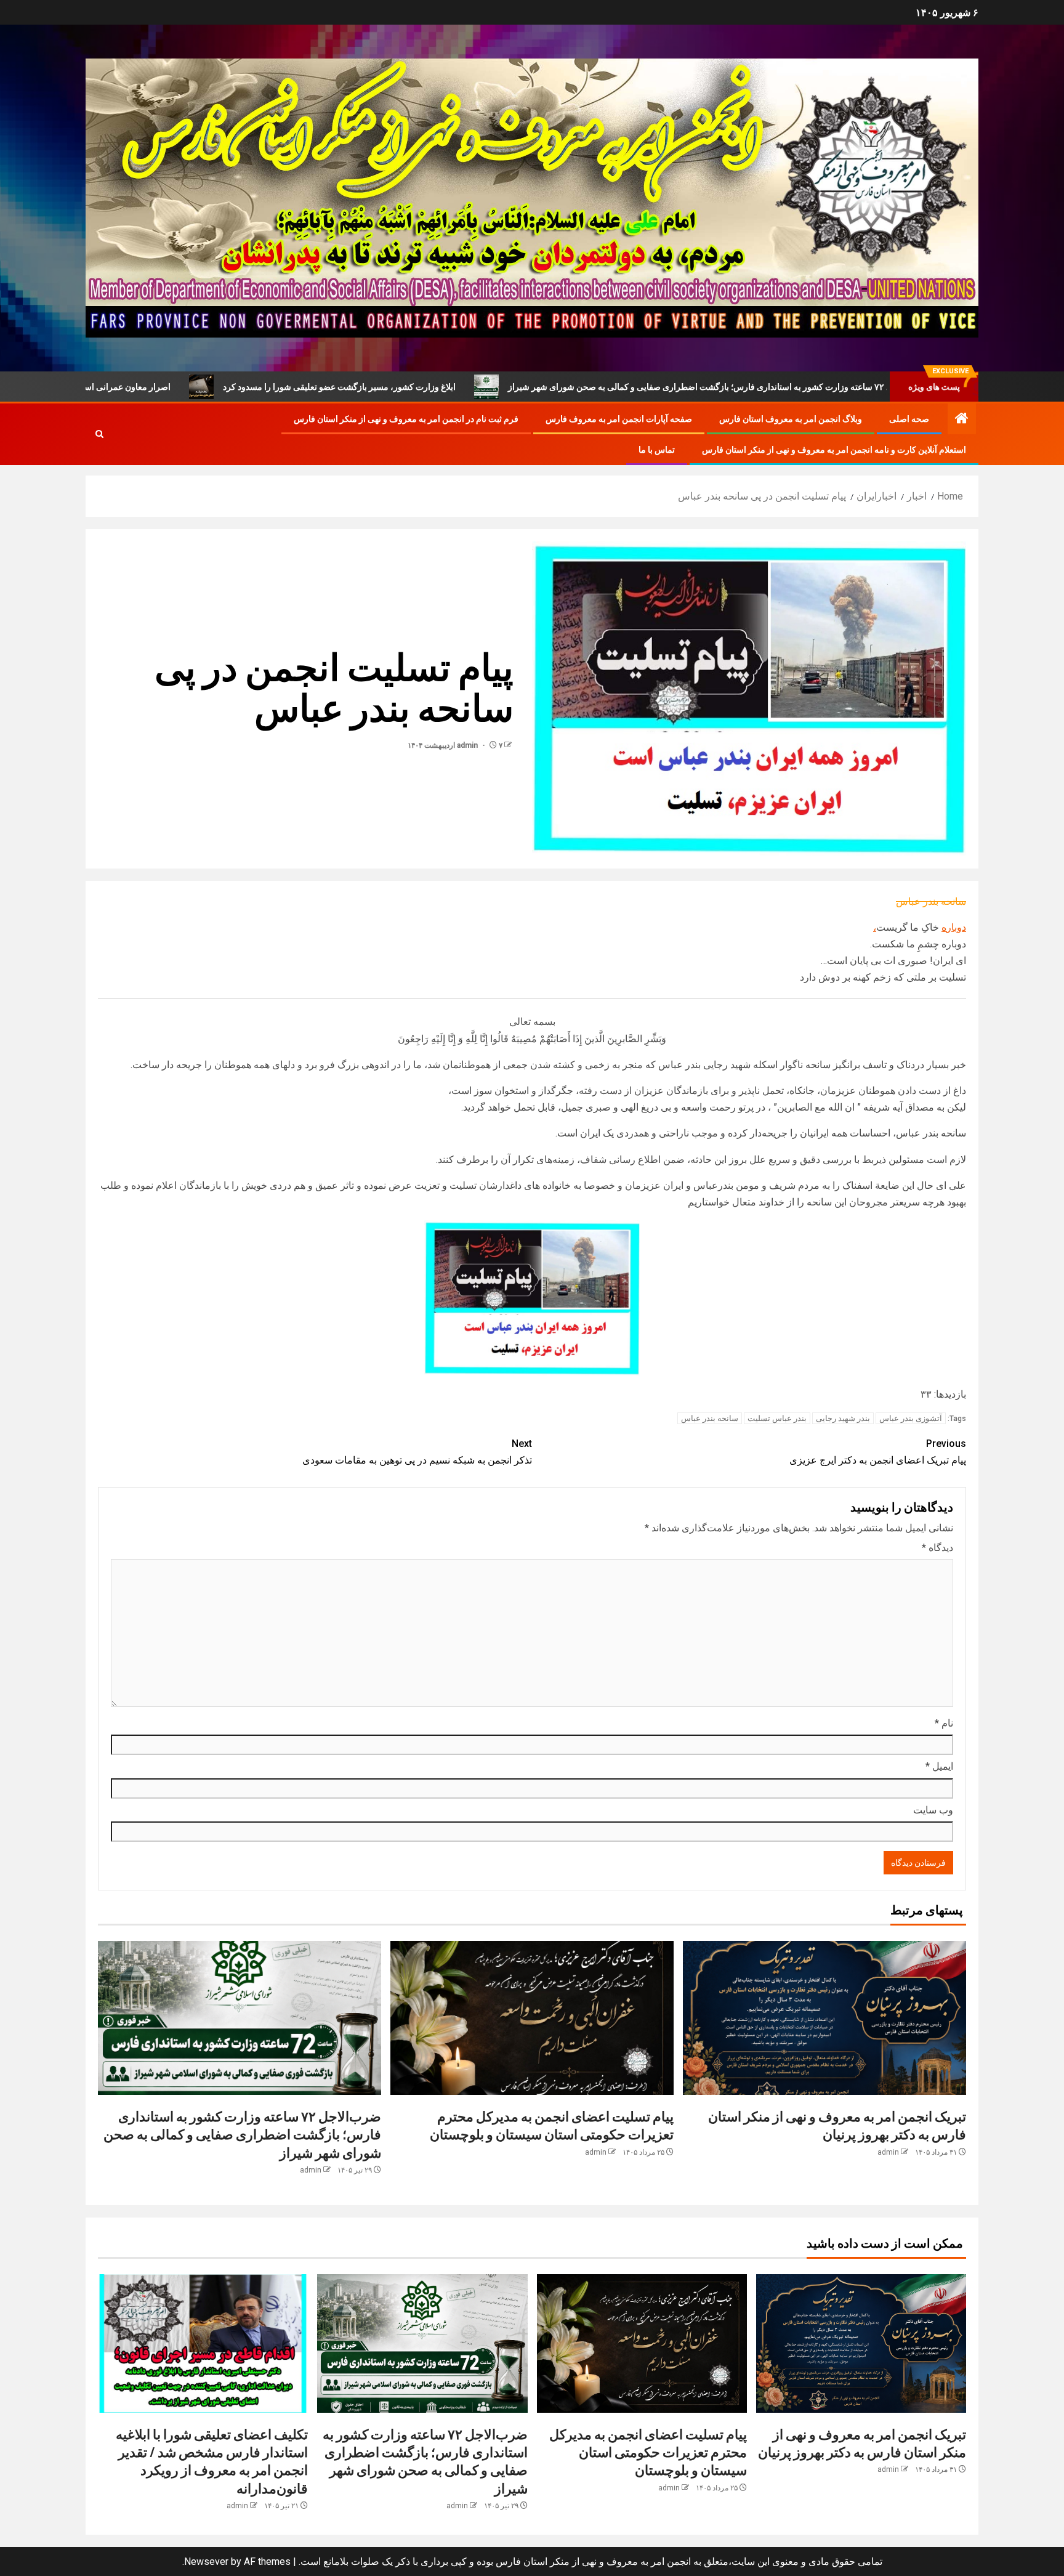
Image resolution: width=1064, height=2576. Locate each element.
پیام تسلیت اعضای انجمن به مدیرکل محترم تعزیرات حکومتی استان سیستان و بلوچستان (648, 2452)
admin (468, 745)
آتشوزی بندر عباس (911, 1418)
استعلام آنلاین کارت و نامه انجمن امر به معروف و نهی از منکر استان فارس (834, 450)
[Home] (962, 419)
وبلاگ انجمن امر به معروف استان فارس (791, 419)
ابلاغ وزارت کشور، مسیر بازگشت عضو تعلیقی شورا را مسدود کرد (469, 387)
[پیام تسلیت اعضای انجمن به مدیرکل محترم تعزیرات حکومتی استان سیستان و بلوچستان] (532, 2018)
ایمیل (939, 1766)
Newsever (206, 2562)
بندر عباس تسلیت (777, 1418)
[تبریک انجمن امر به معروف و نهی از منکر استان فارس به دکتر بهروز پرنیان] (824, 2018)
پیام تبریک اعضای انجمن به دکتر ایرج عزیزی (878, 1452)
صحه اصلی (909, 419)
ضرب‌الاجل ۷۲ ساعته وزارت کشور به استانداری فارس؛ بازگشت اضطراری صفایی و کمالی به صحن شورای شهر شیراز (242, 2134)
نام (944, 1723)
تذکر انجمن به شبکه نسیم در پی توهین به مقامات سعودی (417, 1452)
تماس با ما (657, 450)
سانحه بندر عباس (710, 1418)
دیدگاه (937, 1548)
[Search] (99, 434)
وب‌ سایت (933, 1810)
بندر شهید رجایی (843, 1418)
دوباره (954, 927)
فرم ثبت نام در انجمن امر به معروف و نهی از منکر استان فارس (406, 419)
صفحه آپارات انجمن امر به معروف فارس (619, 419)
